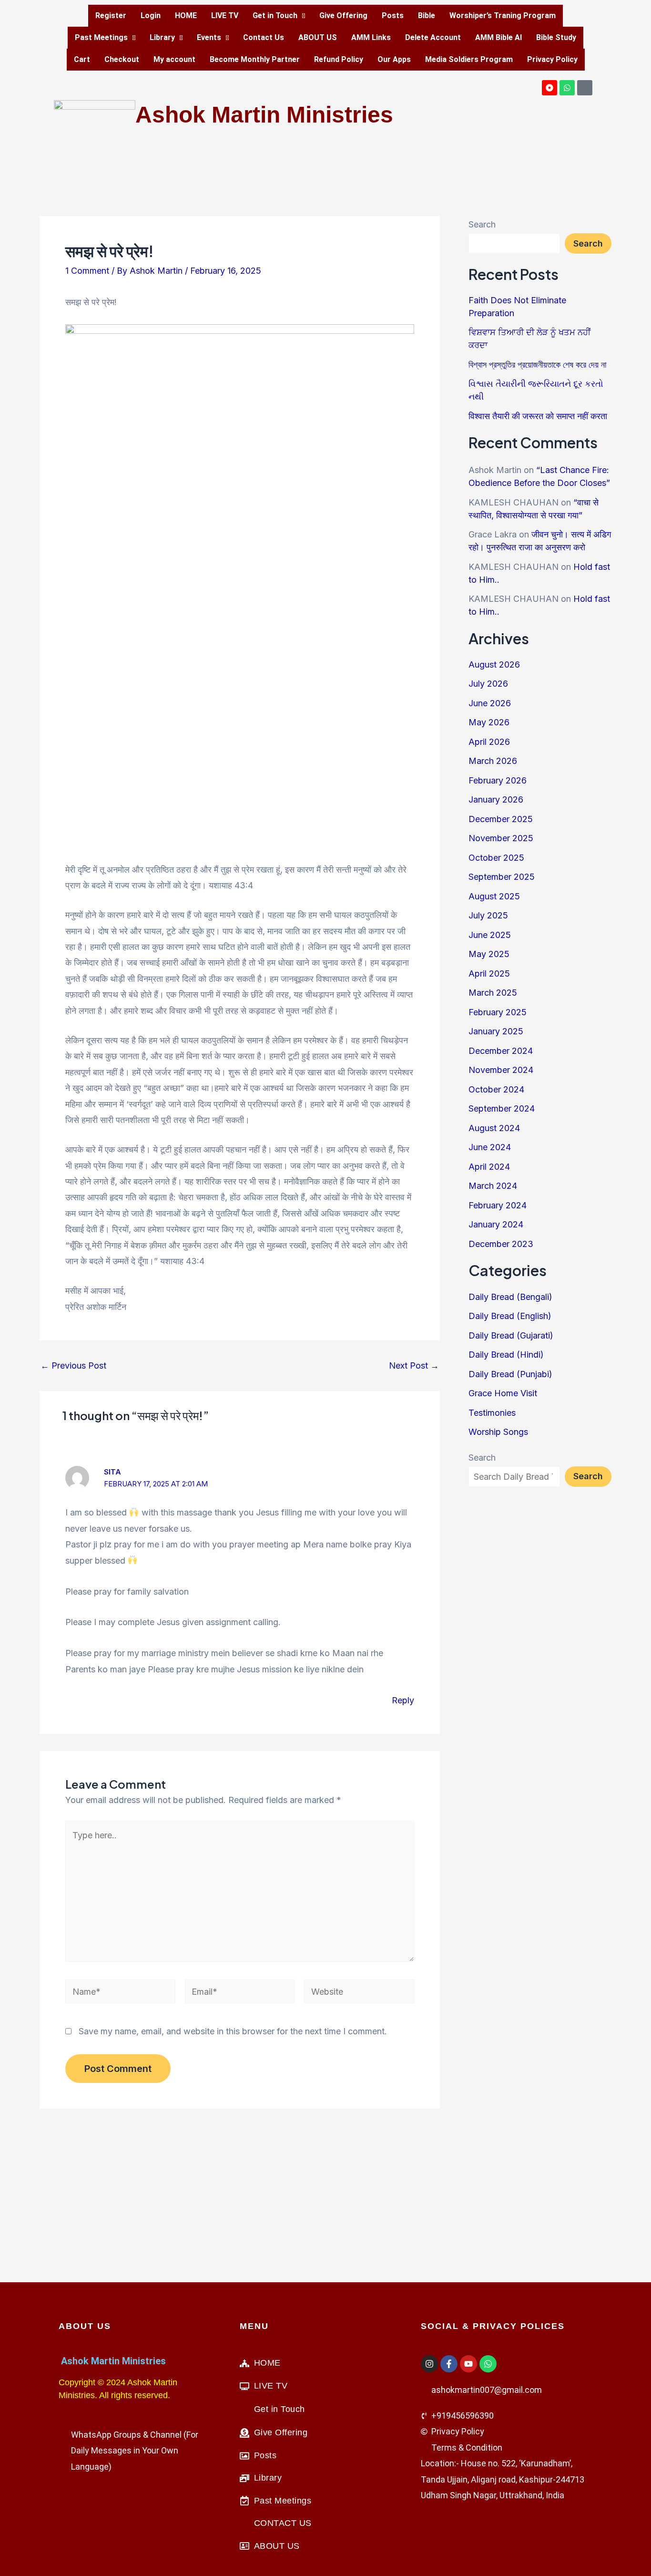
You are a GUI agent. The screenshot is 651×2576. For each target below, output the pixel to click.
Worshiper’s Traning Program (503, 15)
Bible (427, 15)
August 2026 (494, 665)
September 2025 (502, 877)
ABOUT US (318, 37)
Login (151, 15)
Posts (393, 15)
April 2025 (489, 974)
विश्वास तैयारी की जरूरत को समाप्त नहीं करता (538, 416)
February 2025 (498, 1012)
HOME (186, 15)
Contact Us (264, 37)
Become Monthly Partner (255, 59)
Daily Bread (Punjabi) (510, 1374)
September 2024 (502, 1108)
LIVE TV (225, 15)
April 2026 (489, 742)
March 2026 (493, 761)
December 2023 (501, 1244)
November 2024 (501, 1070)
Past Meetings (101, 37)
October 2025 (496, 858)
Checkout (122, 59)
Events (209, 37)
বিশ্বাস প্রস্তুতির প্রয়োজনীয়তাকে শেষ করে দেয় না (537, 365)
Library (162, 37)
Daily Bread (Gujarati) (511, 1335)
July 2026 (488, 684)
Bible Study (556, 37)
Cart (82, 59)
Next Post (414, 1366)
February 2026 (498, 780)
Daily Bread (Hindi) (506, 1355)
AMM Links (371, 37)
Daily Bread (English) (510, 1316)
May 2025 (489, 954)
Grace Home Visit (503, 1393)
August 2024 (494, 1128)
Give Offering (343, 15)
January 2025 (496, 1031)
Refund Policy (339, 59)
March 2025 (493, 993)
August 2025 (494, 896)
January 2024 (496, 1224)
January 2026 (496, 799)
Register (111, 15)
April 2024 (489, 1167)
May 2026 (489, 722)
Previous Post (73, 1366)
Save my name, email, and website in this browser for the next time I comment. (233, 2031)
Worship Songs (498, 1432)
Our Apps (394, 59)
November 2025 (501, 838)
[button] (279, 16)
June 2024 (490, 1147)
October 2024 (496, 1089)
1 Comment (87, 271)
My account (174, 59)
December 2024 (501, 1051)
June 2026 (490, 703)
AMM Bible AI (498, 37)
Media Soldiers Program (469, 59)
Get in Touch (275, 15)
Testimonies (492, 1413)
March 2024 (493, 1186)
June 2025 (490, 935)
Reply (403, 1700)
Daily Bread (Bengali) (510, 1297)
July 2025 (488, 915)
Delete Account (433, 37)
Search (482, 224)
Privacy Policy (552, 59)
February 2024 (498, 1205)
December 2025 (501, 819)
